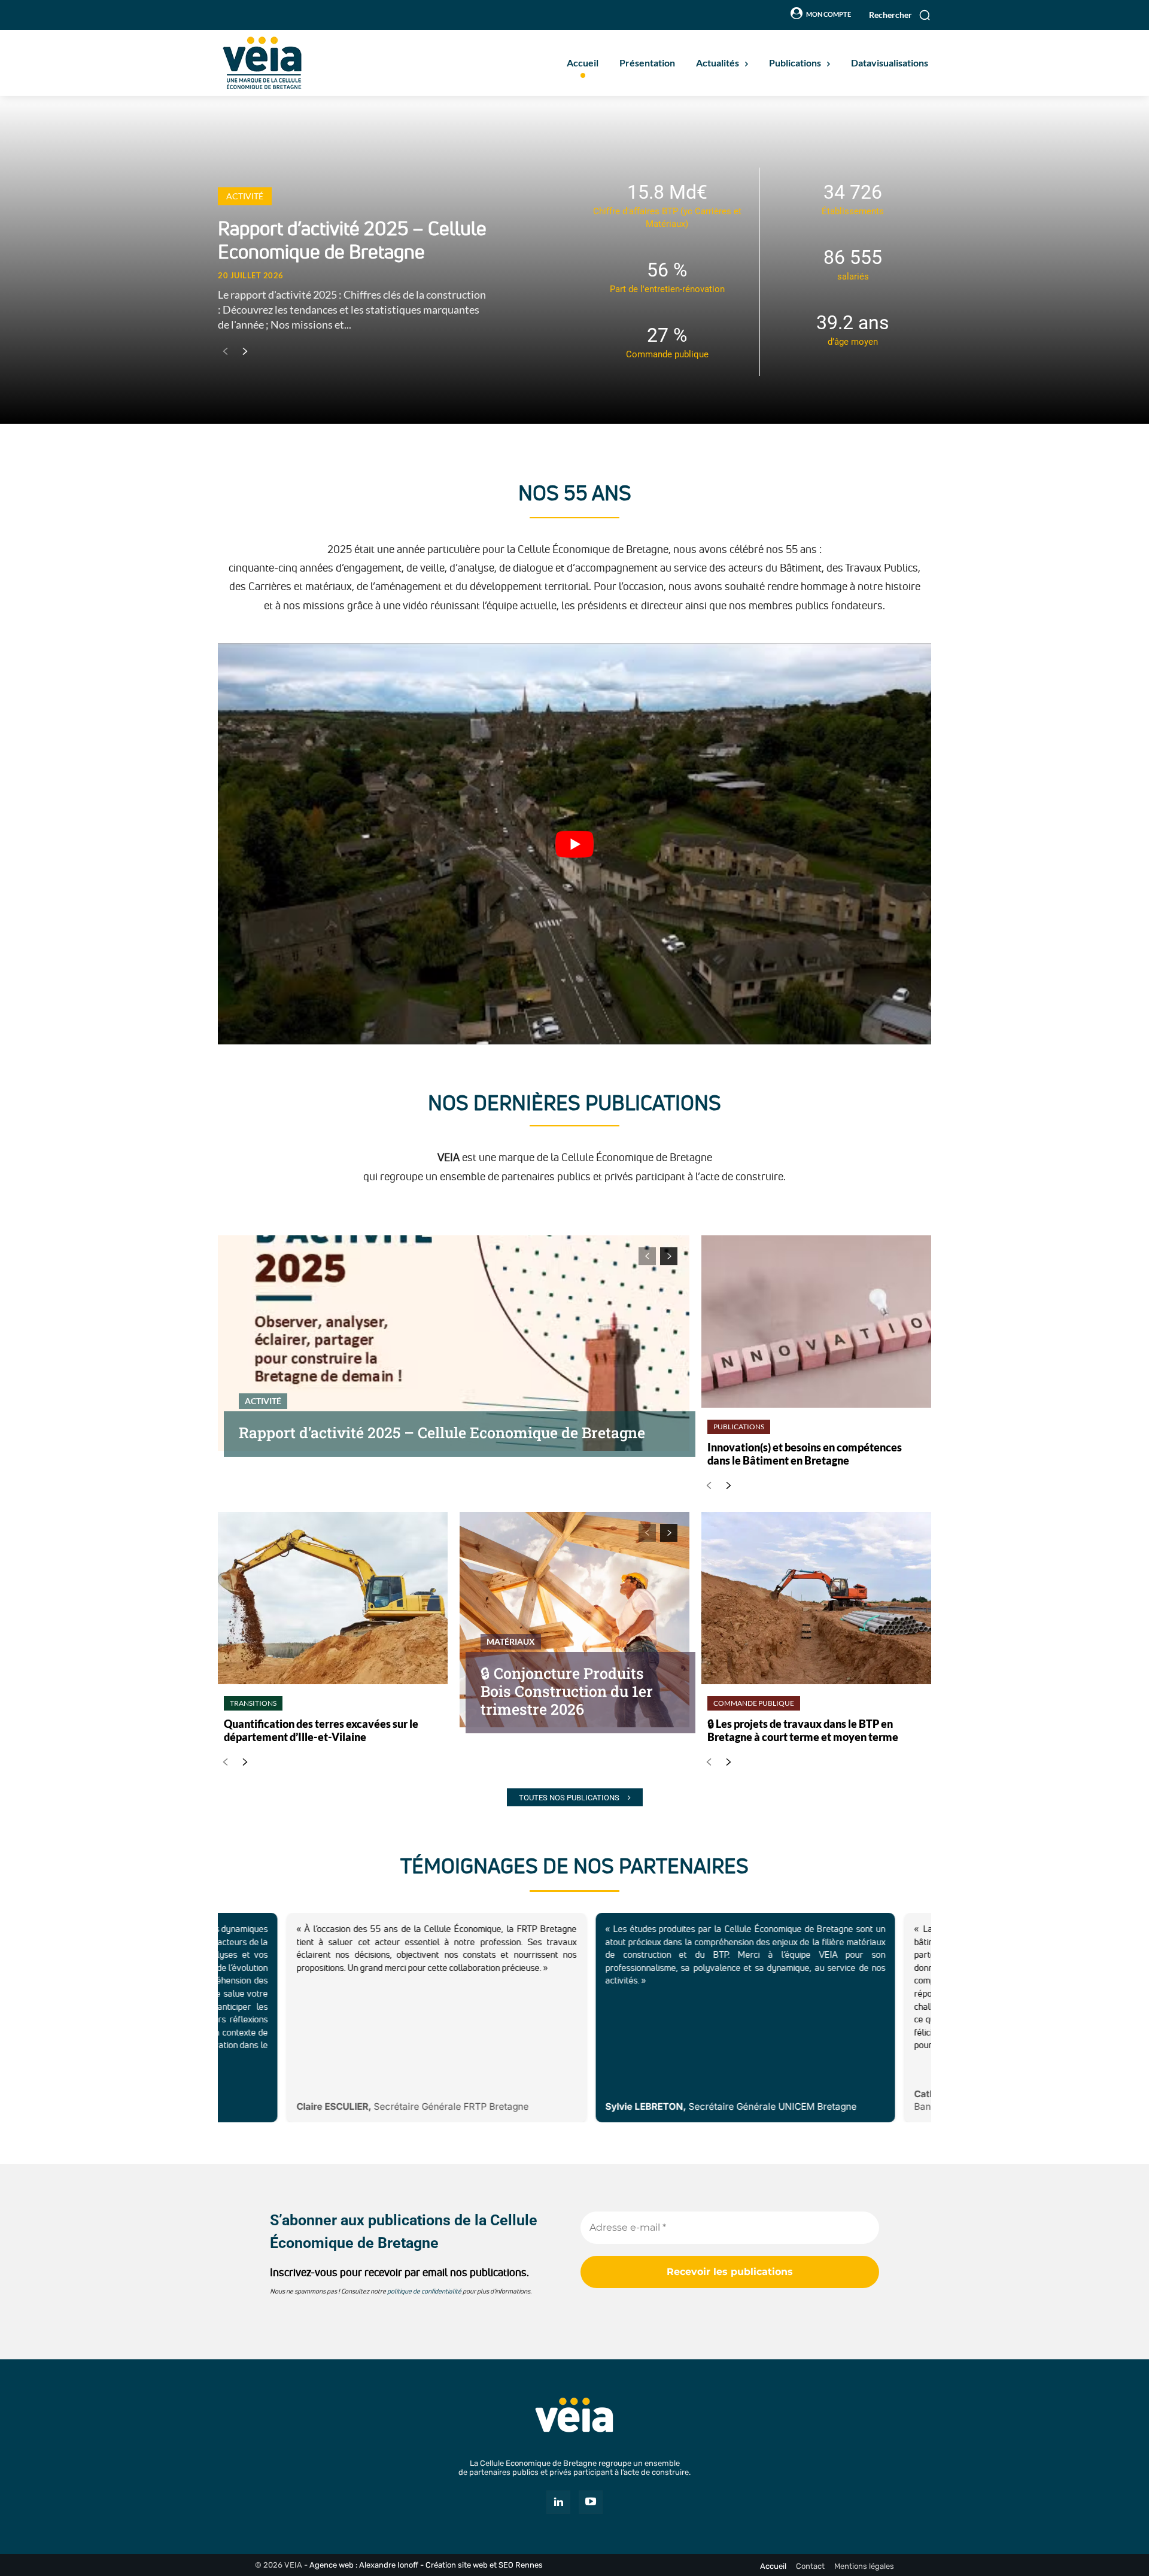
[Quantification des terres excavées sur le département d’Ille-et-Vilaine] (333, 1598)
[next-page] (244, 352)
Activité (245, 196)
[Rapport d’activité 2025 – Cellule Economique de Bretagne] (454, 1343)
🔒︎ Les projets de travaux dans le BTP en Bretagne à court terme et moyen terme (803, 1730)
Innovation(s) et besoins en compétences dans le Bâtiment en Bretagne (805, 1454)
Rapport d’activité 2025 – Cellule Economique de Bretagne (352, 240)
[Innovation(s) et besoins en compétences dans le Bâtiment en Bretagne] (816, 1322)
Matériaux (511, 1641)
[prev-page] (225, 352)
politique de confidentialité (424, 2291)
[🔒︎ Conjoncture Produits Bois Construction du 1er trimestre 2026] (574, 1620)
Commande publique (754, 1703)
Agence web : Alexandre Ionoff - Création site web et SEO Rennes (426, 2565)
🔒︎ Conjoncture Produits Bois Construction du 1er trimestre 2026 (567, 1691)
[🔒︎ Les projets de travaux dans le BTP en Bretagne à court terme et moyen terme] (816, 1598)
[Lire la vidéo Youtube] (574, 844)
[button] (900, 15)
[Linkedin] (558, 2502)
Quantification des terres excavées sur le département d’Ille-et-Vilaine (321, 1730)
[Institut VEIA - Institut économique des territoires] (314, 63)
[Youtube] (591, 2502)
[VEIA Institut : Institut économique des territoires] (574, 2415)
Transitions (253, 1703)
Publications (739, 1427)
